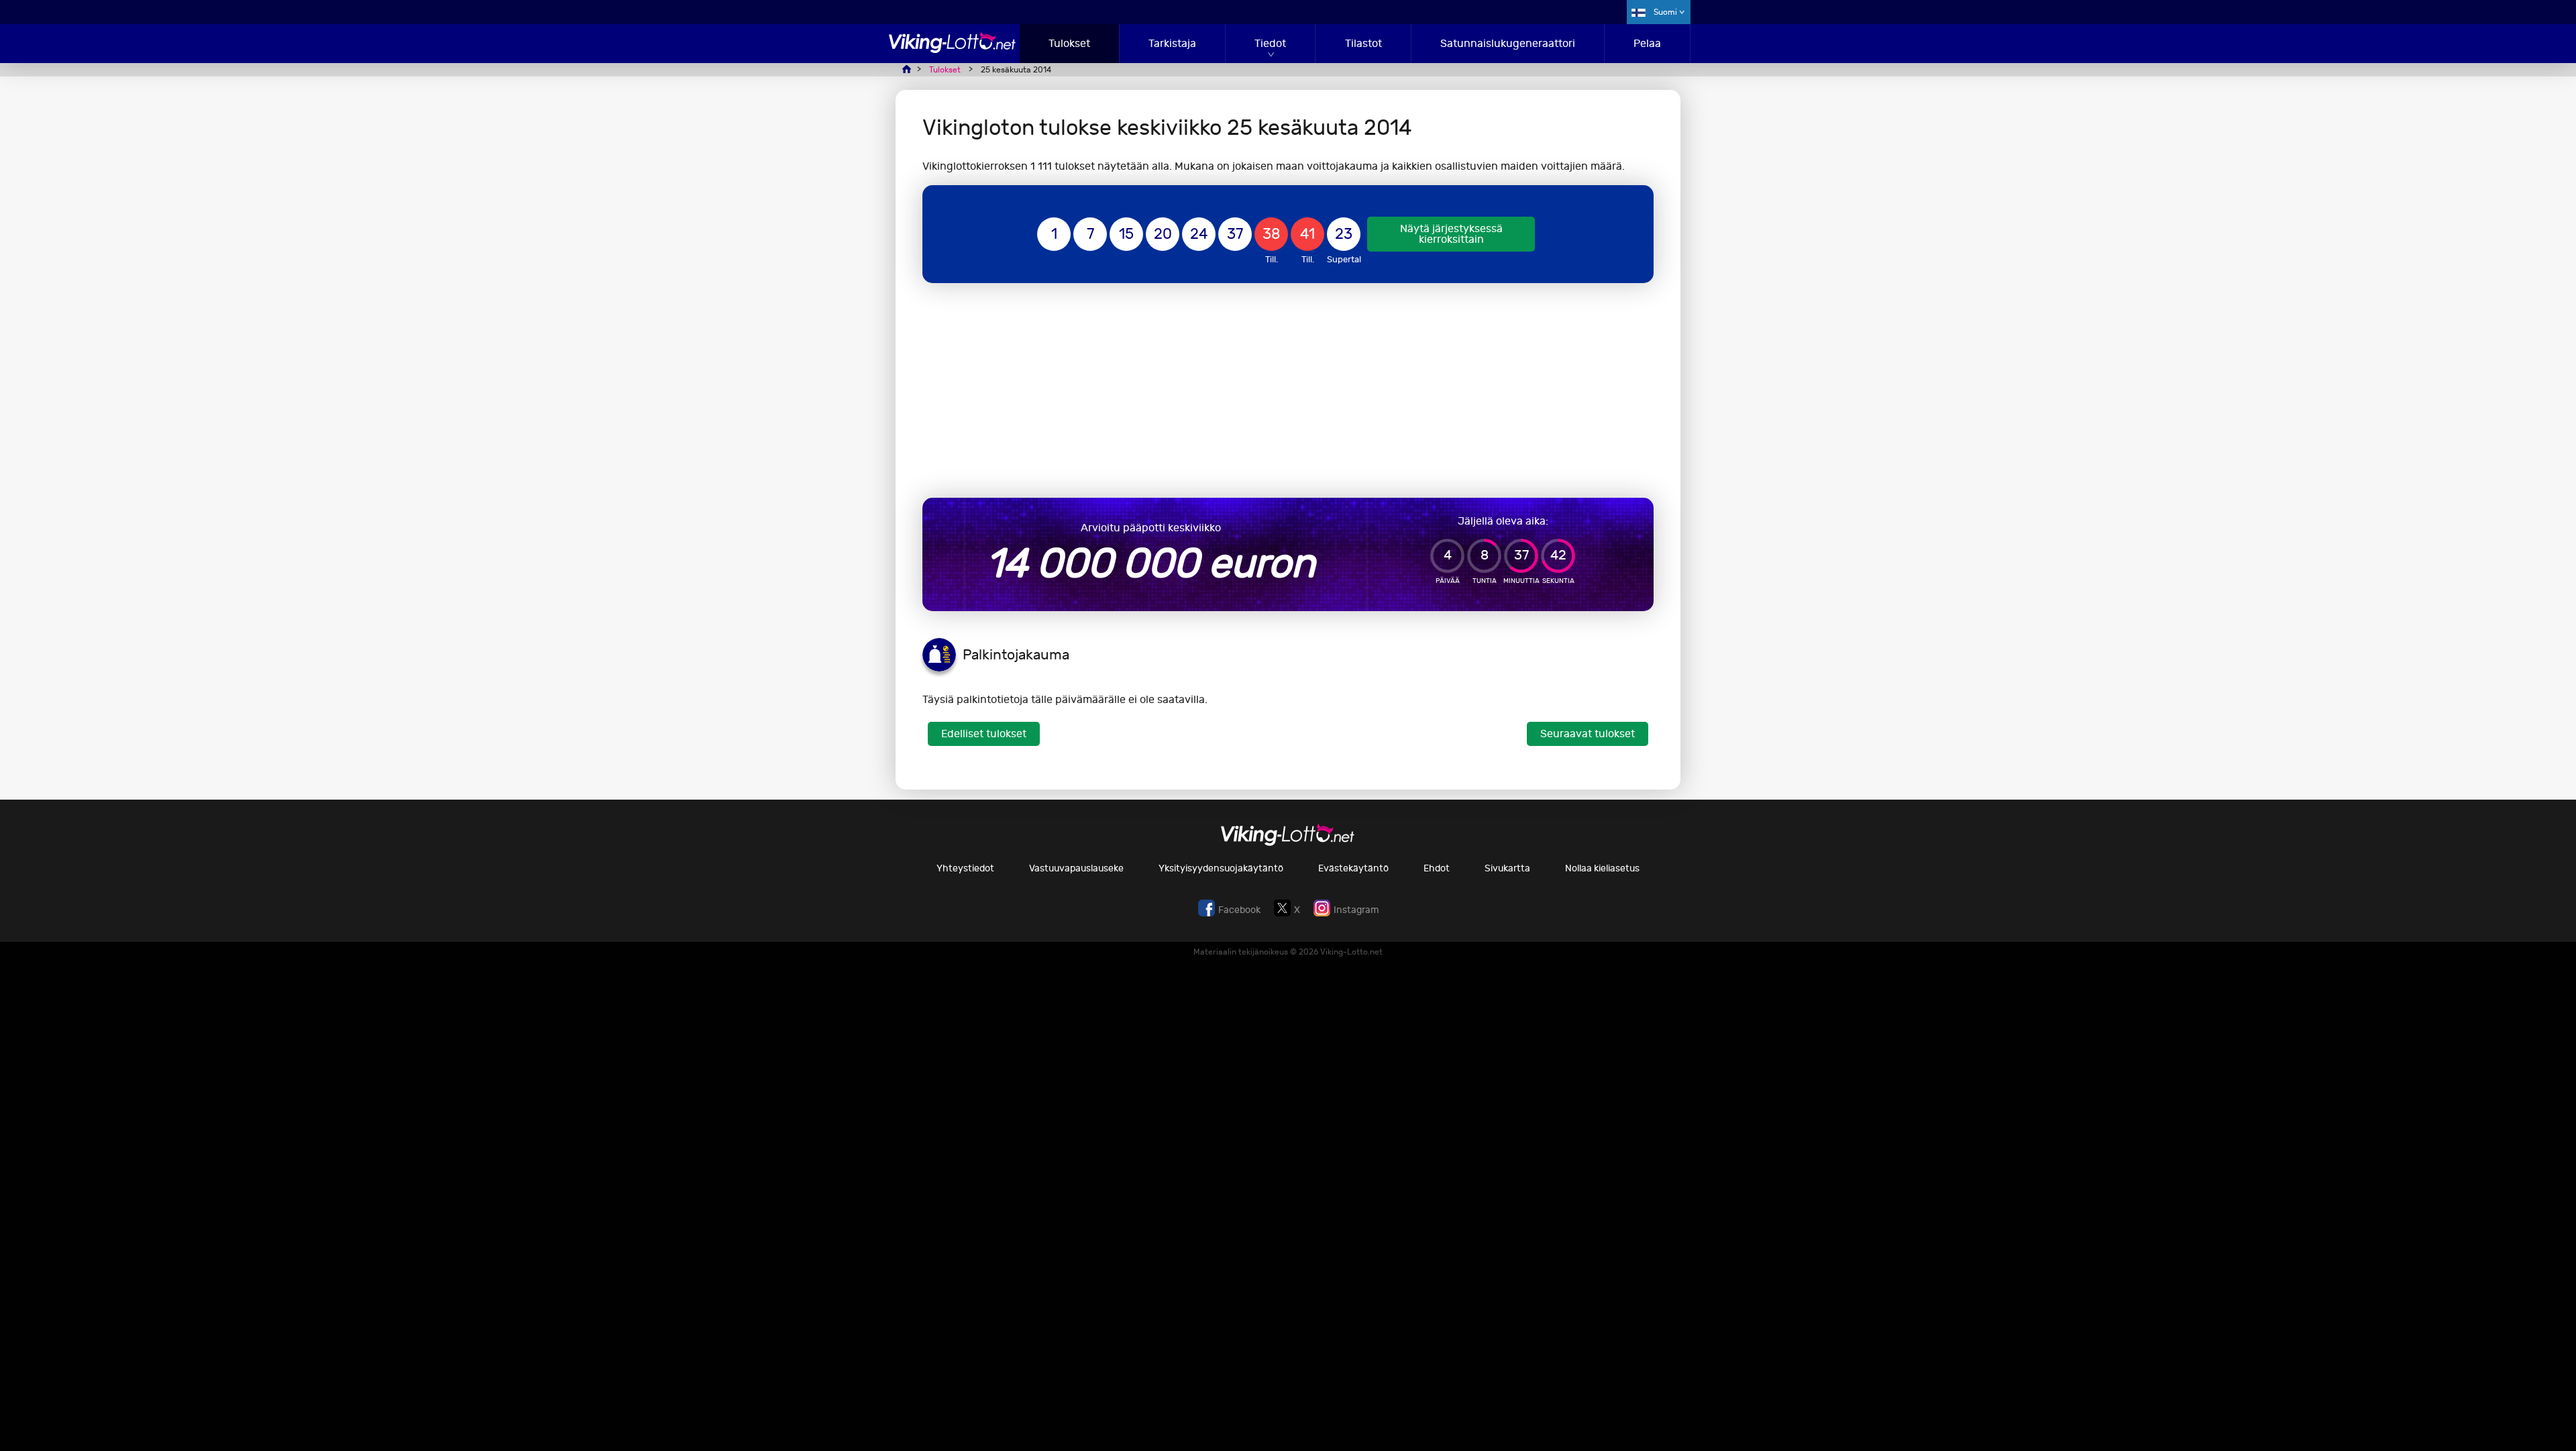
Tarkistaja (1172, 43)
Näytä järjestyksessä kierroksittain (1451, 234)
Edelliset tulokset (984, 734)
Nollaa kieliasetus (1602, 868)
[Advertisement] (1288, 390)
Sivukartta (1507, 868)
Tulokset (1069, 43)
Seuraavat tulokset (1588, 734)
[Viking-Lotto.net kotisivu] (953, 49)
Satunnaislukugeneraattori (1508, 43)
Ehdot (1437, 868)
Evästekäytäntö (1353, 868)
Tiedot (1270, 43)
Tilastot (1363, 43)
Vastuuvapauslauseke (1076, 868)
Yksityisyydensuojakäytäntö (1221, 868)
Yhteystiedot (965, 868)
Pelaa (1647, 43)
